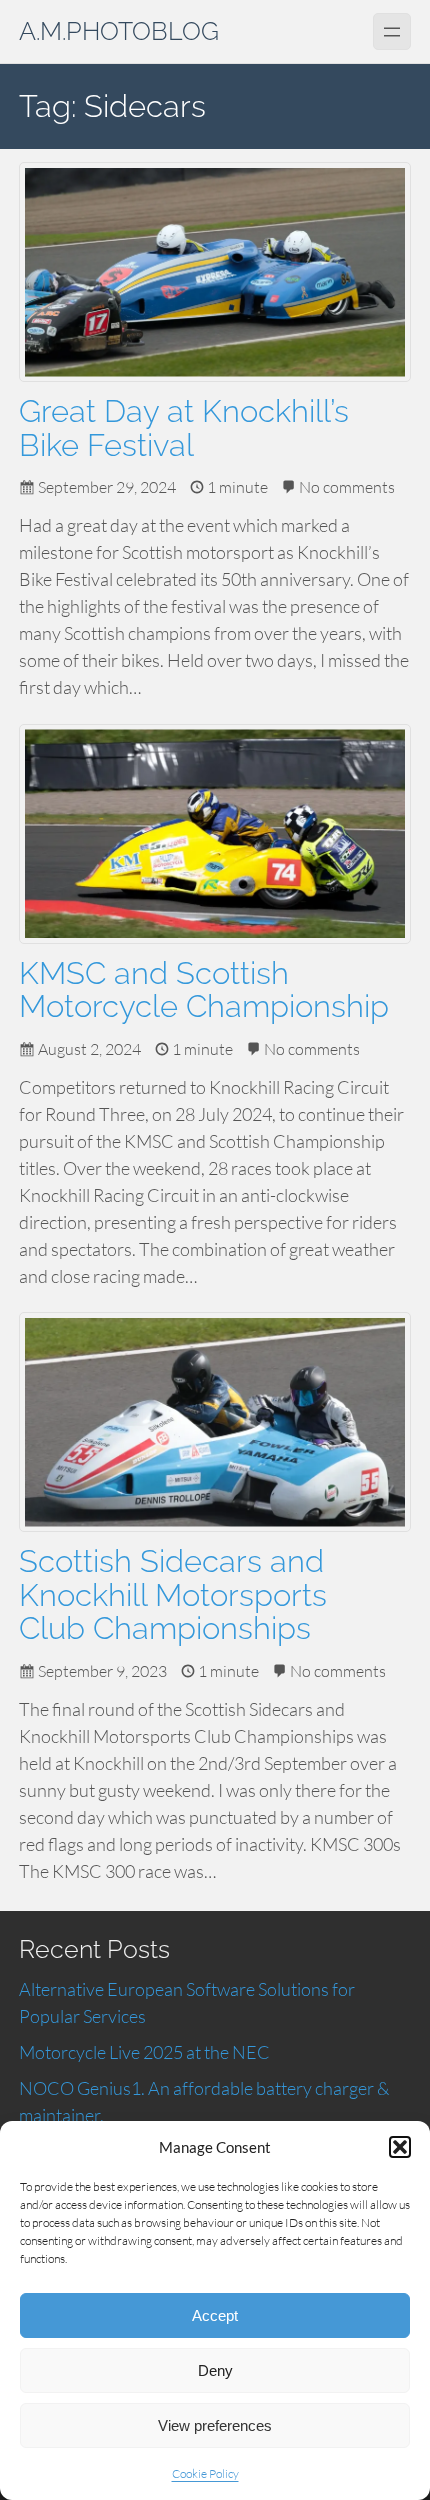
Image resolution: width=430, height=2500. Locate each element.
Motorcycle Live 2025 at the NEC (144, 2052)
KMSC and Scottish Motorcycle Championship (204, 990)
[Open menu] (391, 31)
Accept (215, 2315)
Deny (215, 2370)
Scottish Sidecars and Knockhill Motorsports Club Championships (173, 1595)
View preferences (215, 2425)
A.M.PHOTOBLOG (119, 31)
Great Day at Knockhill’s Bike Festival (184, 428)
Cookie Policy (205, 2473)
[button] (400, 2147)
